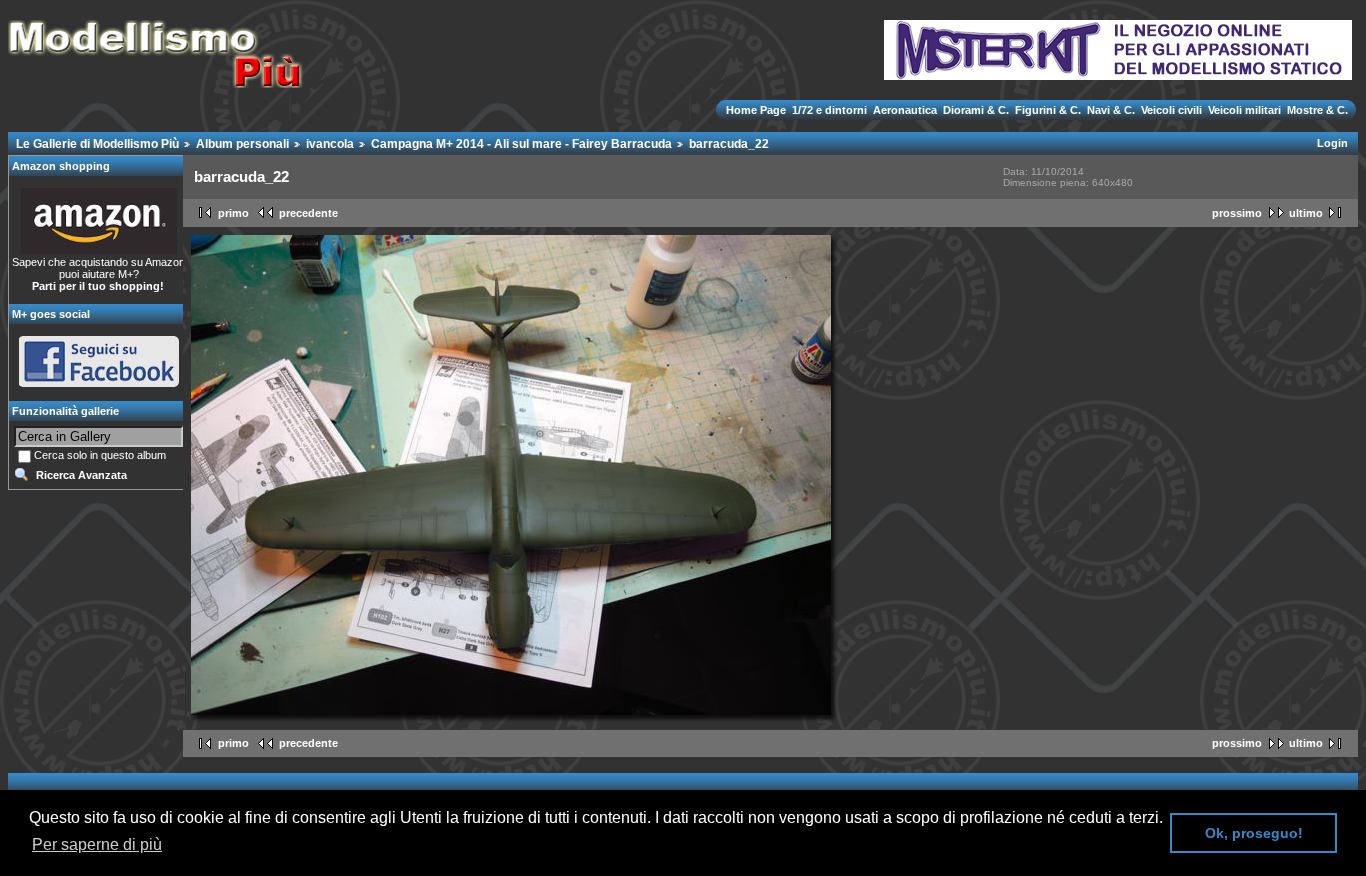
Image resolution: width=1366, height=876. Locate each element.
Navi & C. (1111, 110)
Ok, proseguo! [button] (1254, 833)
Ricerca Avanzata (81, 475)
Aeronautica (905, 110)
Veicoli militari (1244, 110)
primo (233, 213)
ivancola (330, 144)
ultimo (1306, 213)
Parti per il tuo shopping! (98, 286)
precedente (308, 213)
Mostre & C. (1316, 110)
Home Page (757, 110)
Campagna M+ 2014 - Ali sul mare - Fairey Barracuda (521, 144)
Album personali (242, 144)
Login (1332, 143)
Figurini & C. (1048, 110)
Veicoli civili (1171, 110)
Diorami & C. (976, 110)
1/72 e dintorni (829, 110)
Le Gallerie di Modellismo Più (97, 144)
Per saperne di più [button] (97, 844)
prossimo (1237, 213)
